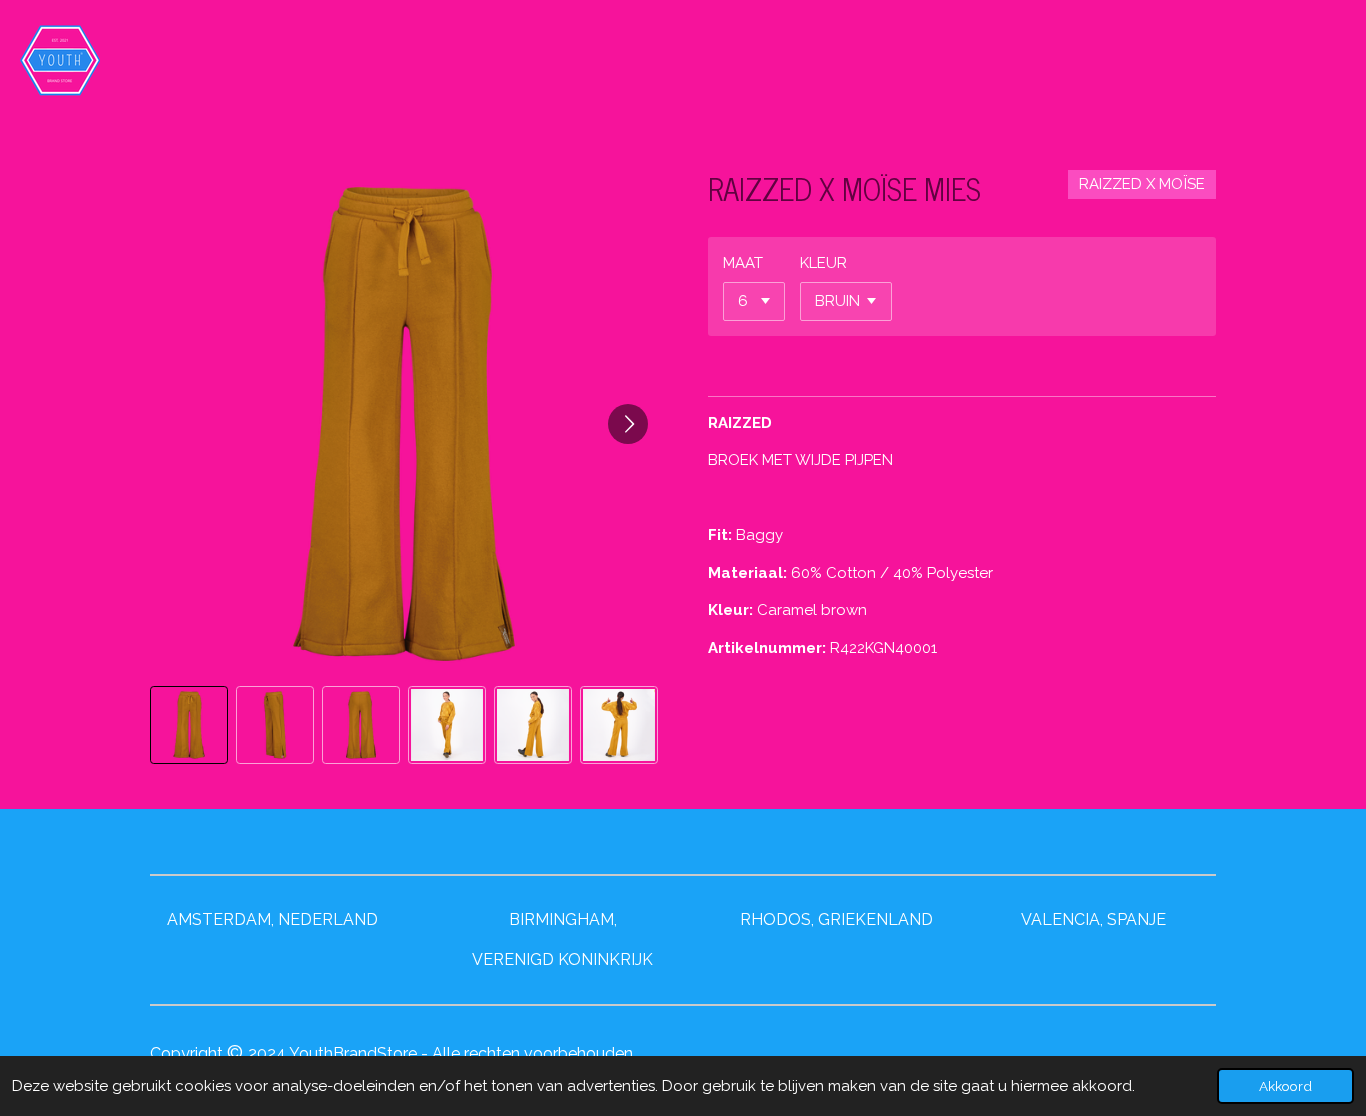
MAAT (743, 263)
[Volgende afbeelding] (628, 424)
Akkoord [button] (1285, 1086)
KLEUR (823, 263)
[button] (189, 725)
